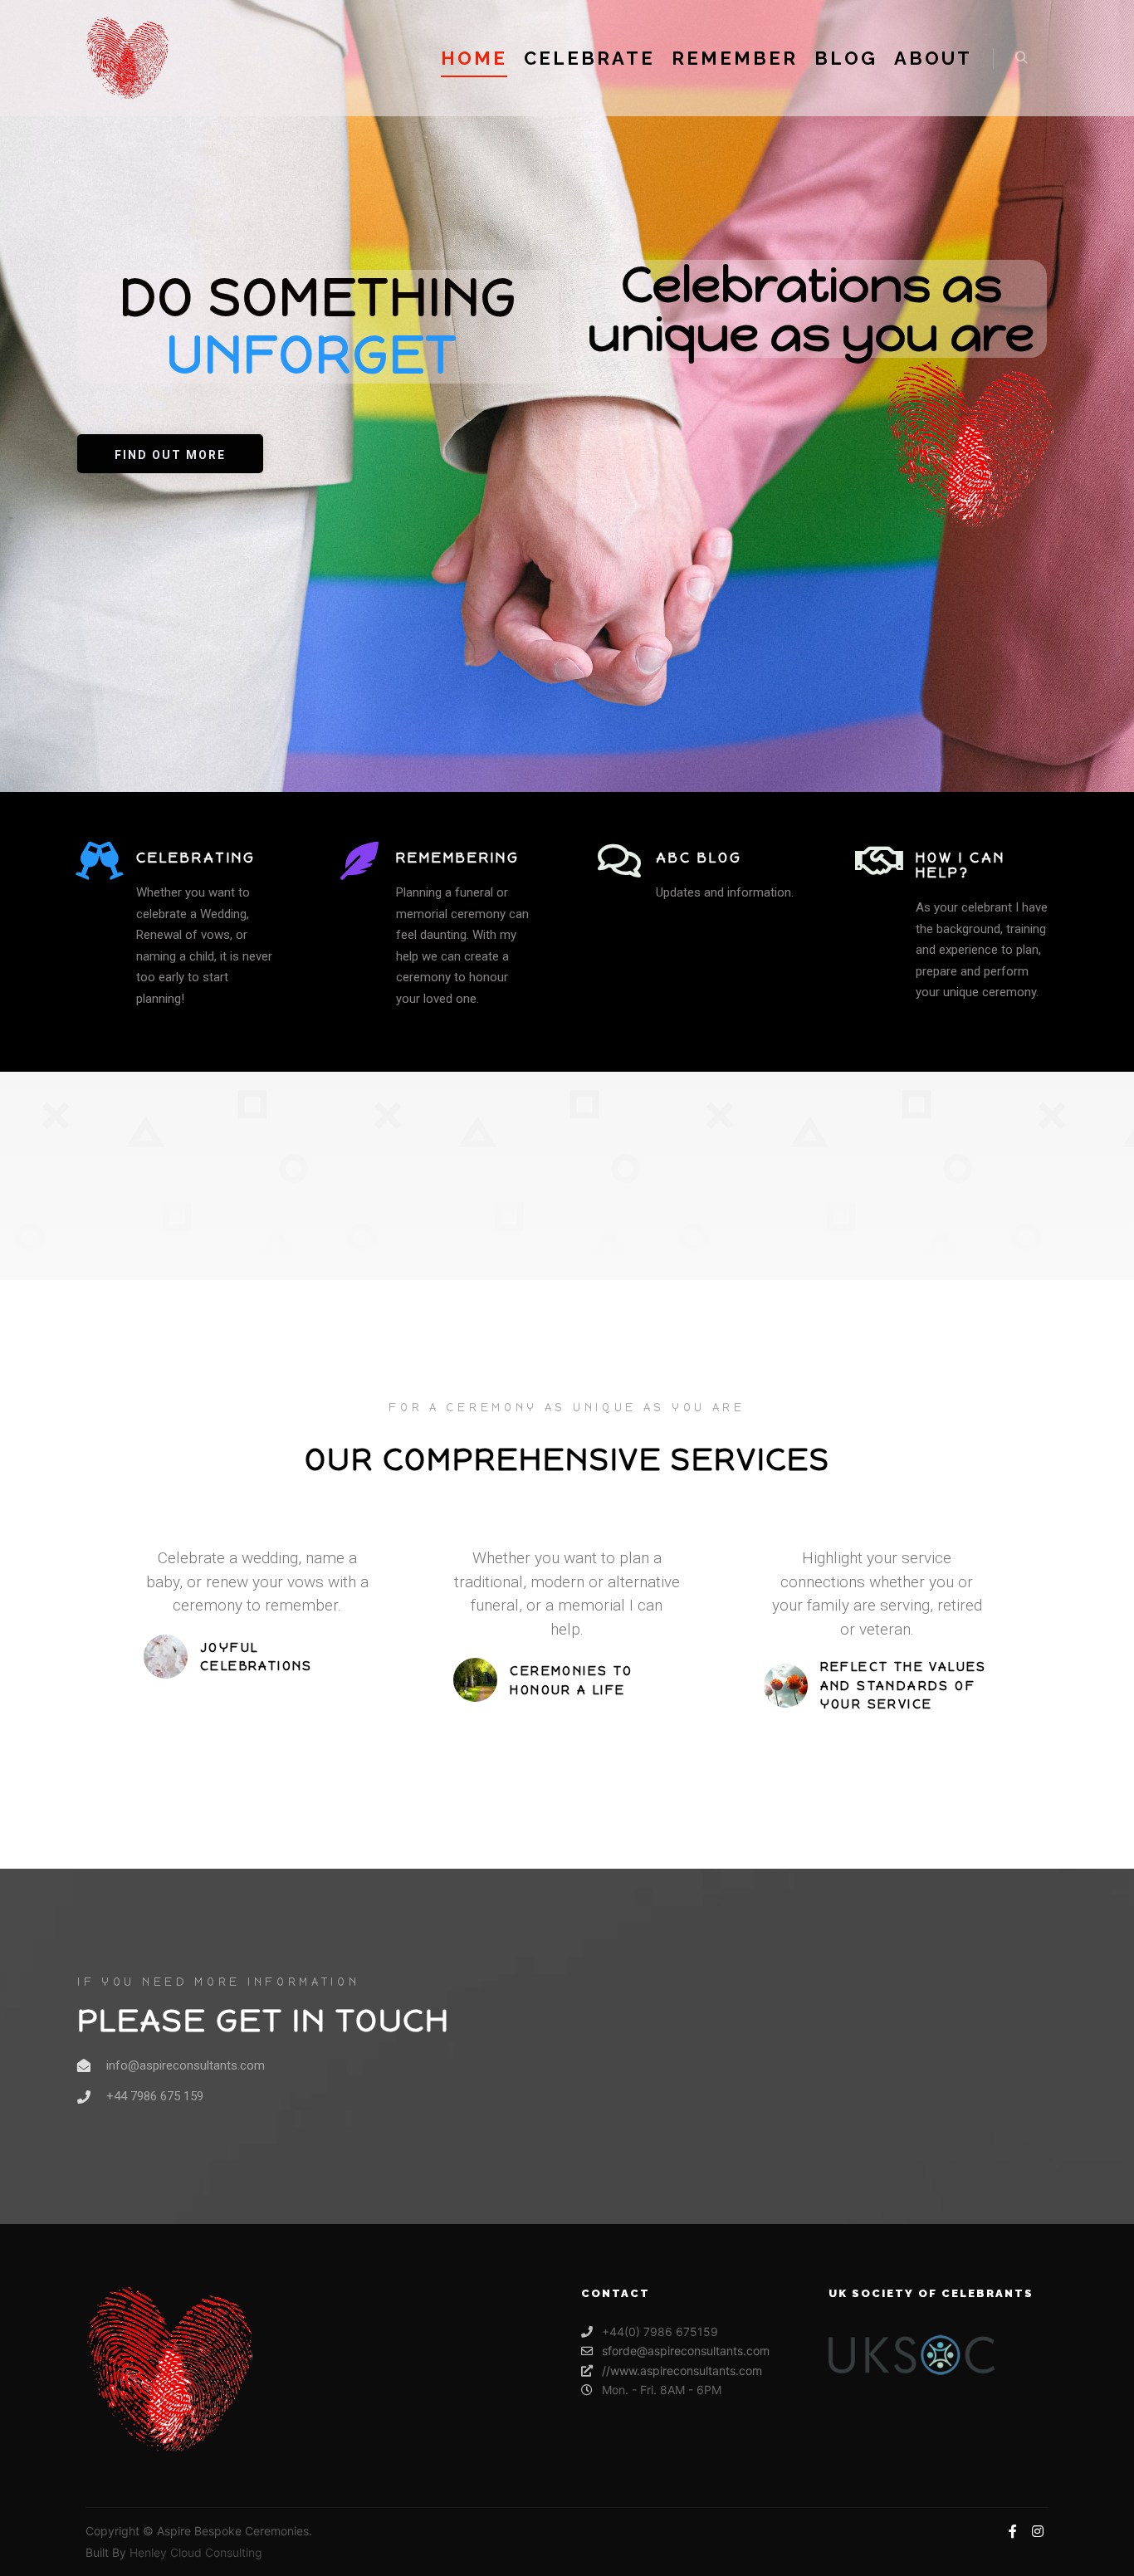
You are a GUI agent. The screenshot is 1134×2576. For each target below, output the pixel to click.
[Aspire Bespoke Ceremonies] (127, 58)
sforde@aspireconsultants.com (686, 2351)
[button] (170, 454)
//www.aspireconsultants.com (682, 2371)
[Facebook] (1013, 2531)
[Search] (1021, 58)
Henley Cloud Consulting (196, 2552)
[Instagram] (1038, 2531)
